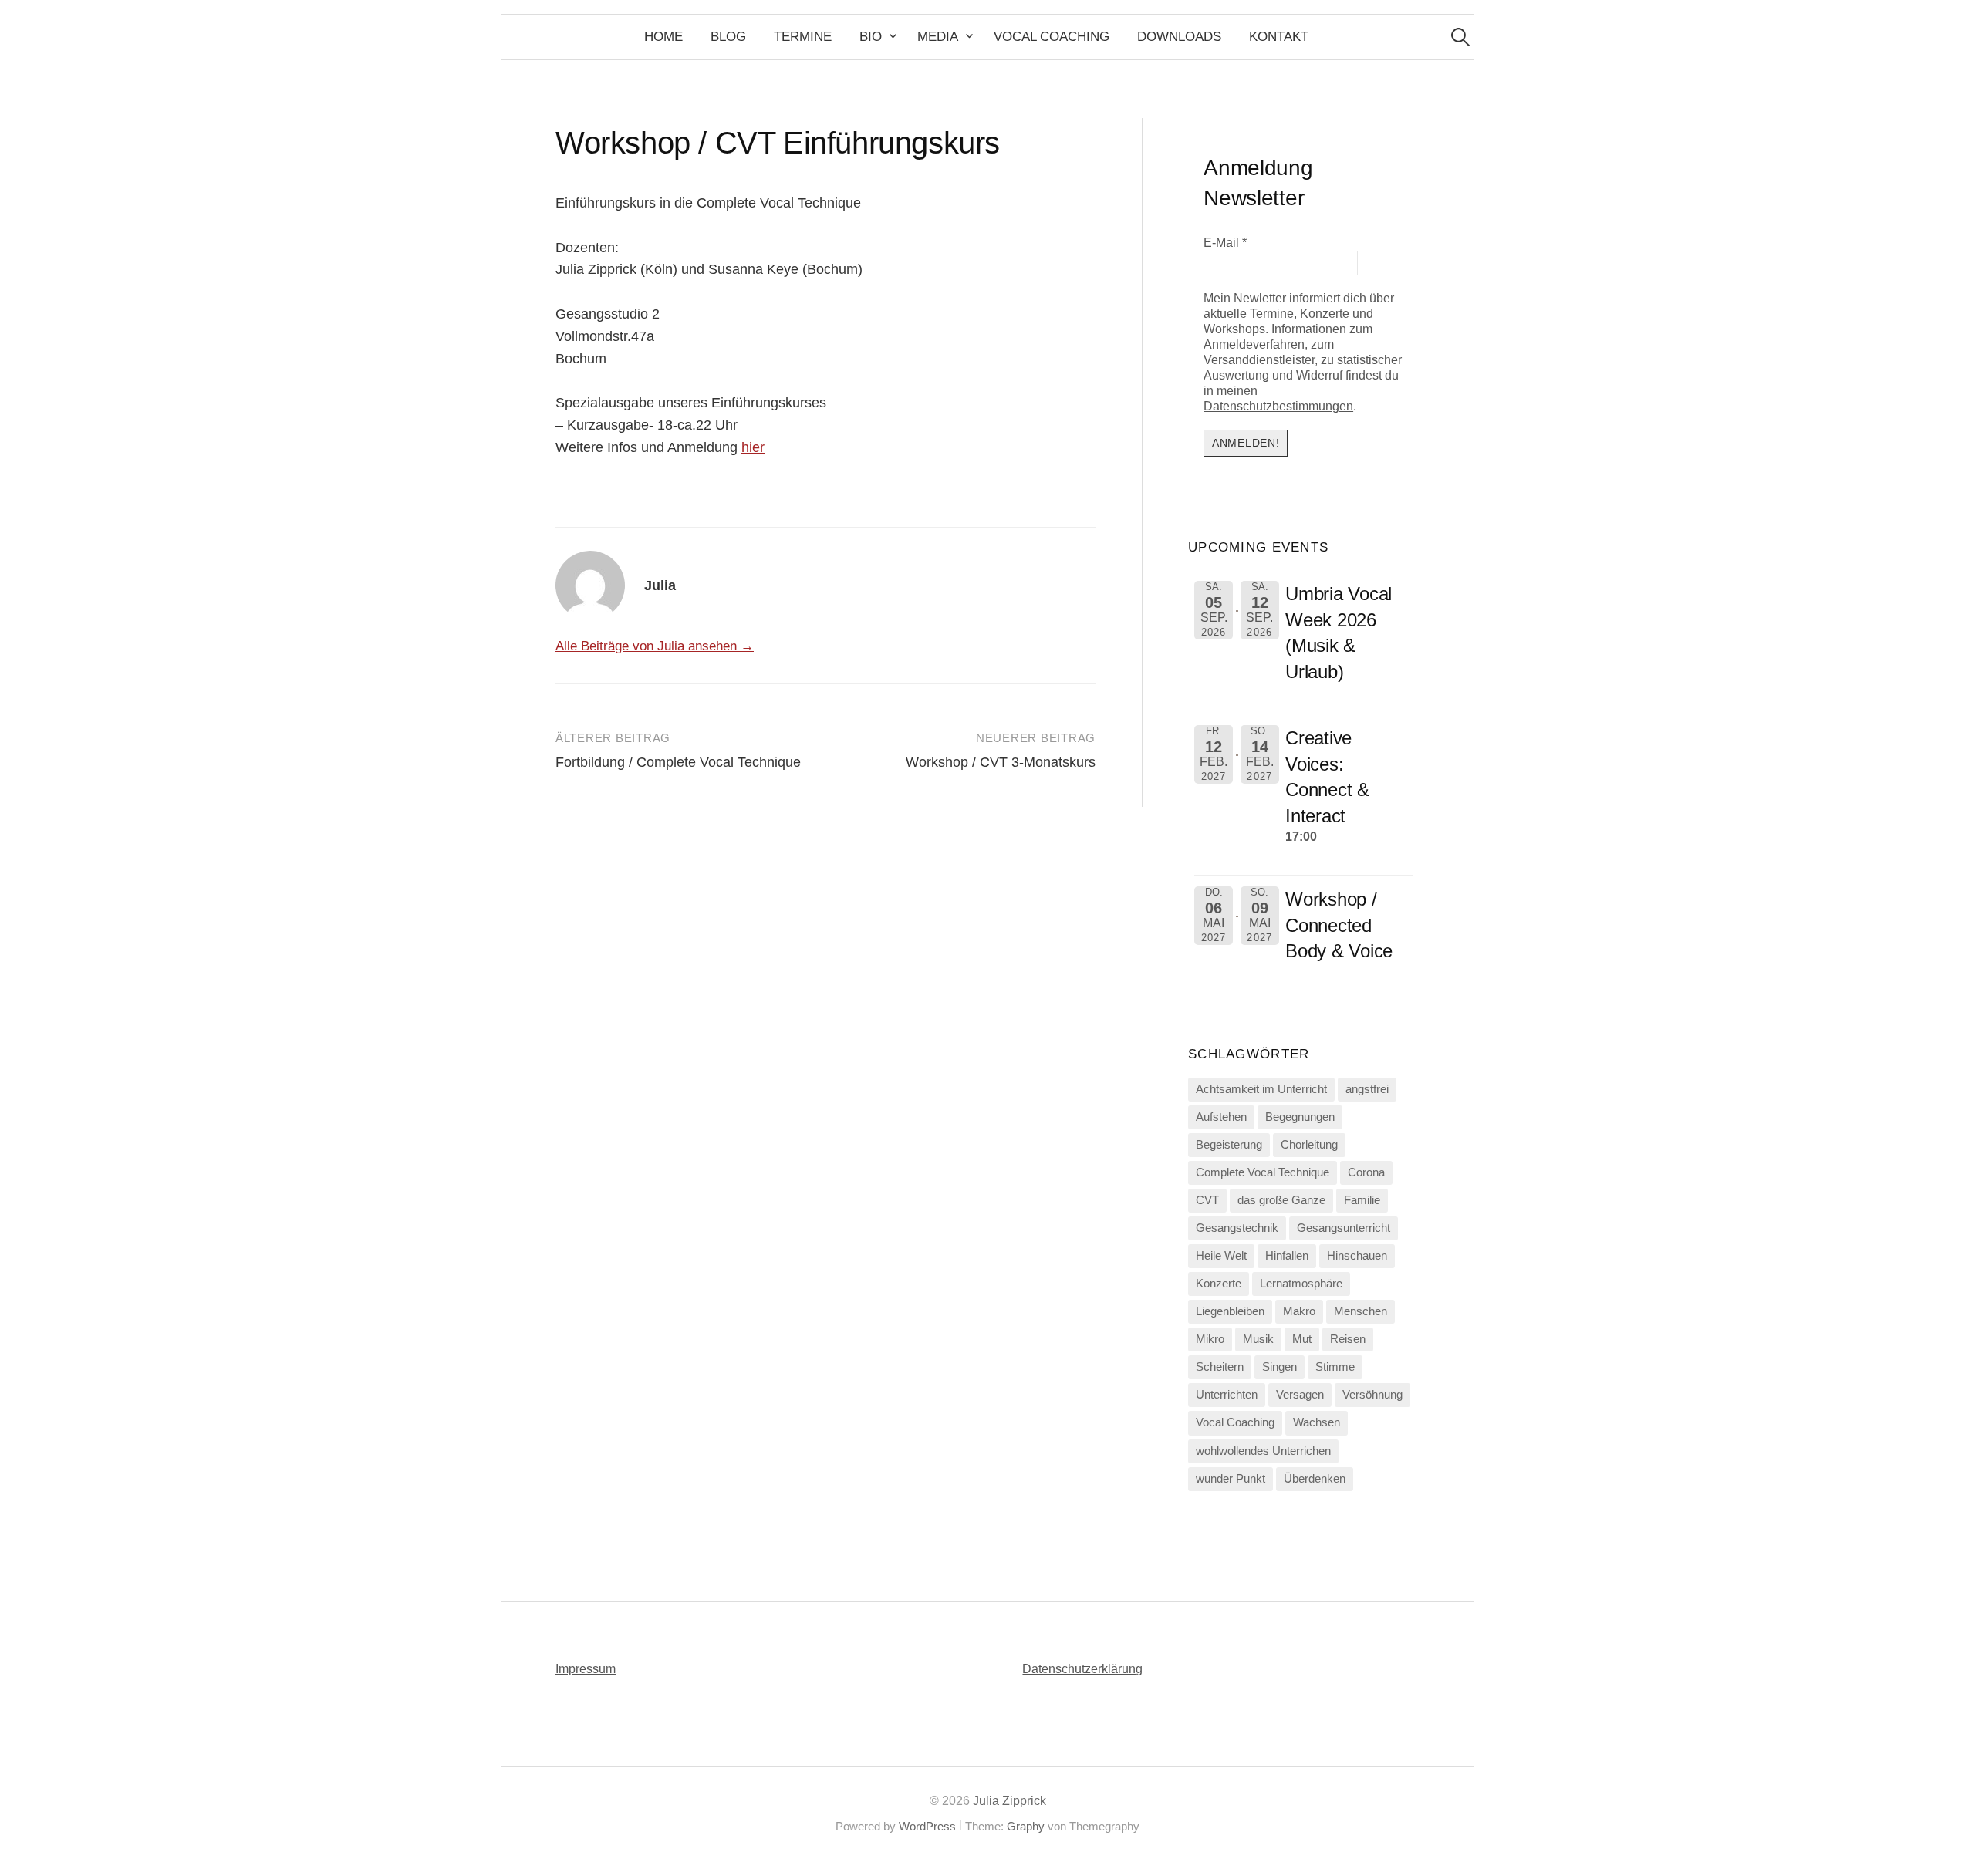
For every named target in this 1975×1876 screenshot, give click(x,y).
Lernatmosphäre (1301, 1284)
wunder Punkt (1231, 1479)
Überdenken (1315, 1479)
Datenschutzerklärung (1082, 1669)
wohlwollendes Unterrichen (1263, 1451)
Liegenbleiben (1230, 1311)
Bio (871, 37)
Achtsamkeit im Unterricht (1261, 1089)
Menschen (1361, 1311)
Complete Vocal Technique (1263, 1172)
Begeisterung (1229, 1145)
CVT (1207, 1200)
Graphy (1026, 1827)
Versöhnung (1372, 1395)
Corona (1366, 1172)
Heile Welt (1221, 1256)
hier (753, 447)
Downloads (1179, 37)
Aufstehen (1221, 1117)
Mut (1302, 1339)
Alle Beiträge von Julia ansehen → (655, 646)
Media (938, 37)
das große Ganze (1281, 1200)
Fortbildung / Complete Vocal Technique (678, 762)
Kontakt (1279, 37)
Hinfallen (1287, 1256)
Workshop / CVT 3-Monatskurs (1001, 762)
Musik (1258, 1339)
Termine (803, 37)
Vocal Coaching (1052, 37)
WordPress (927, 1827)
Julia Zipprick (1009, 1801)
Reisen (1348, 1339)
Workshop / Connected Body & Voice (1339, 925)
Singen (1280, 1367)
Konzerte (1219, 1284)
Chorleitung (1309, 1145)
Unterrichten (1227, 1395)
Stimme (1335, 1367)
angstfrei (1367, 1089)
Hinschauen (1357, 1256)
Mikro (1210, 1339)
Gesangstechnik (1237, 1228)
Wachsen (1317, 1422)
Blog (728, 37)
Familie (1362, 1200)
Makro (1299, 1311)
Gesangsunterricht (1344, 1228)
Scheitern (1220, 1367)
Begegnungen (1300, 1117)
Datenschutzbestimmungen (1278, 406)
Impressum (586, 1669)
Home (663, 37)
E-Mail (1225, 243)
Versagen (1300, 1395)
